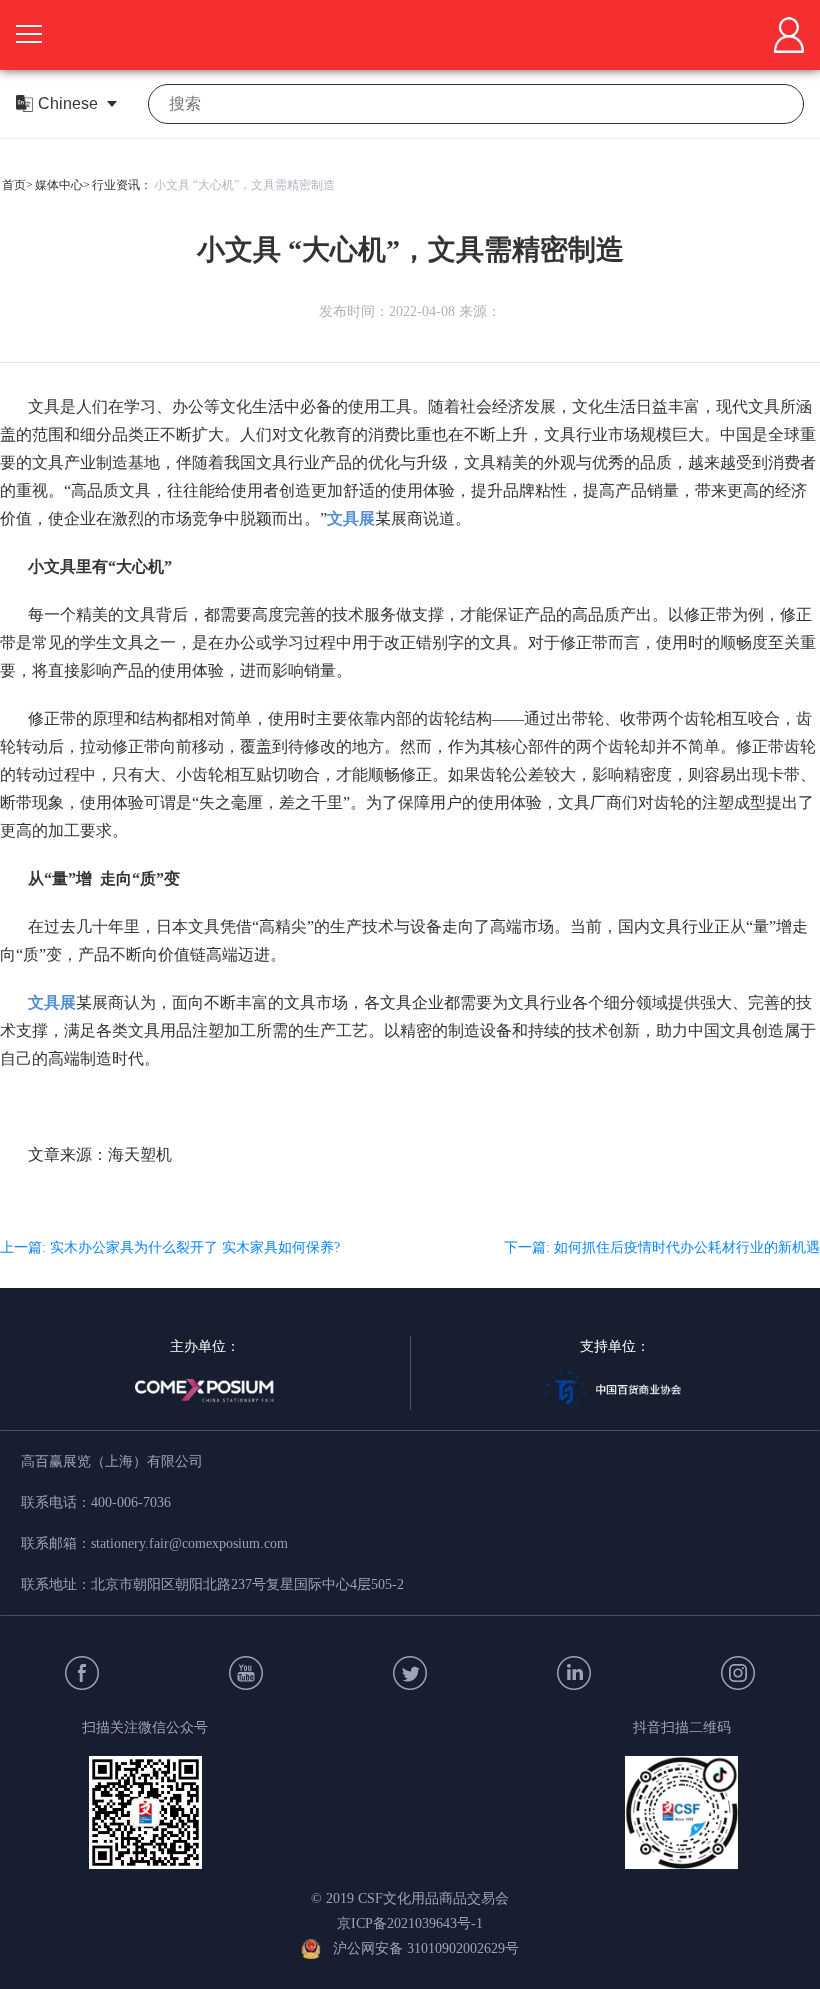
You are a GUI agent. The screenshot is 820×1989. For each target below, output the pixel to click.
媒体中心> (62, 185)
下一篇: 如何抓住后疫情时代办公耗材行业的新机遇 (662, 1247)
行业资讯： (122, 185)
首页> (17, 185)
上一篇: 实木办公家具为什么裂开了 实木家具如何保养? (170, 1247)
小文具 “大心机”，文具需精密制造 (244, 185)
